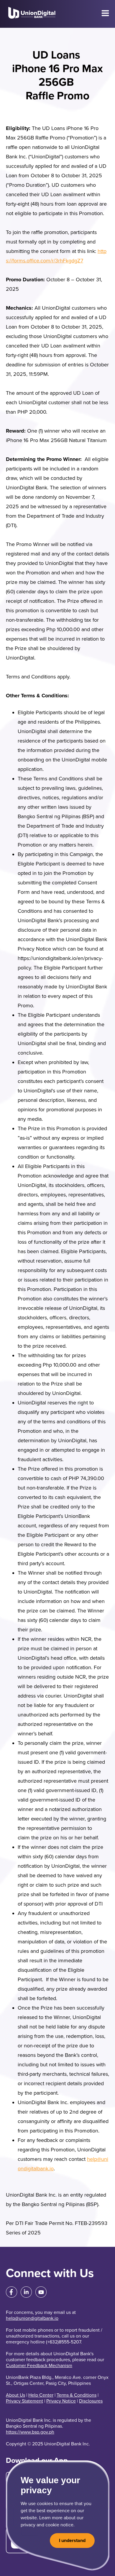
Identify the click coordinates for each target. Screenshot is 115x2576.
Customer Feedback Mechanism (39, 2366)
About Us (15, 2395)
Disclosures (91, 2401)
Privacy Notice (61, 2401)
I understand (72, 2541)
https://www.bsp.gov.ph (30, 2432)
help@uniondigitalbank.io (32, 2318)
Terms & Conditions (77, 2395)
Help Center (41, 2395)
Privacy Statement (24, 2401)
